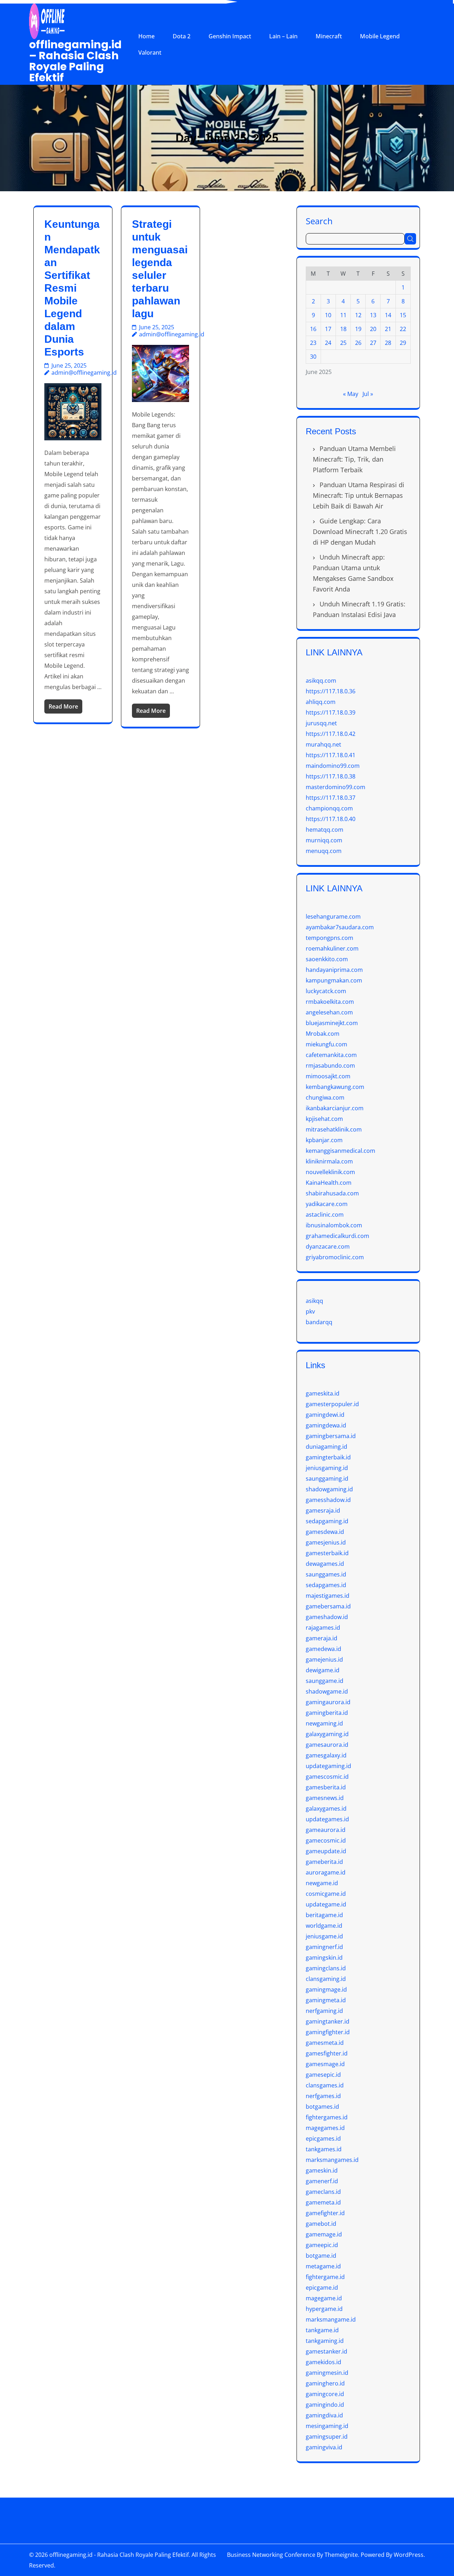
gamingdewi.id (325, 1415)
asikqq (314, 1301)
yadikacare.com (327, 1204)
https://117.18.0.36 (331, 691)
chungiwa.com (325, 1097)
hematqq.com (325, 830)
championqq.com (329, 808)
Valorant (150, 53)
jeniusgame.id (324, 1936)
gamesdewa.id (325, 1532)
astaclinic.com (325, 1215)
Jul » (368, 394)
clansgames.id (325, 2085)
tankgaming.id (325, 2341)
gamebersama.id (328, 1606)
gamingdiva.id (324, 2415)
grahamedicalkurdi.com (337, 1236)
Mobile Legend (380, 36)
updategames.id (327, 1819)
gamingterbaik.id (328, 1457)
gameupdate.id (326, 1851)
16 (313, 329)
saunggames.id (326, 1574)
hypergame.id (324, 2309)
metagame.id (323, 2266)
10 (328, 315)
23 (313, 343)
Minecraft (329, 36)
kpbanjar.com (324, 1140)
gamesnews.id (325, 1798)
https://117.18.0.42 (331, 734)
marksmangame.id (331, 2319)
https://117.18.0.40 (331, 819)
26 (358, 343)
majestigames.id (328, 1596)
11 (343, 315)
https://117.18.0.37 (331, 798)
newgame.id (322, 1883)
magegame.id (324, 2298)
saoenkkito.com (327, 959)
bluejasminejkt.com (332, 1023)
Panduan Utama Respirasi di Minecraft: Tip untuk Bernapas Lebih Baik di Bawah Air (359, 495)
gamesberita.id (326, 1787)
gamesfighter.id (327, 2053)
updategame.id (326, 1904)
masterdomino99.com (336, 787)
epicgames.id (323, 2139)
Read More (63, 706)
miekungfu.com (326, 1044)
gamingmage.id (326, 1989)
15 (403, 315)
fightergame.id (325, 2277)
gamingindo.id (325, 2405)
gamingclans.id (326, 1968)
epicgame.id (322, 2288)
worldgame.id (324, 1926)
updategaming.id (328, 1766)
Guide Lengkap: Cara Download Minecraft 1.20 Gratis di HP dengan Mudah (360, 532)
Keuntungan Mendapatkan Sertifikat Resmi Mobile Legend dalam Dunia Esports (72, 288)
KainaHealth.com (329, 1183)
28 (388, 343)
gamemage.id (324, 2234)
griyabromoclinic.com (335, 1257)
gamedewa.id (323, 1649)
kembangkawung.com (335, 1087)
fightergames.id (327, 2117)
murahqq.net (323, 744)
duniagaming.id (326, 1447)
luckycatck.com (326, 991)
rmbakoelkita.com (330, 1002)
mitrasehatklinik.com (334, 1129)
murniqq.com (324, 840)
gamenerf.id (322, 2181)
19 (358, 329)
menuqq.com (324, 851)
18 (343, 329)
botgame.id (321, 2256)
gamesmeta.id (325, 2043)
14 (388, 315)
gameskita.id (323, 1393)
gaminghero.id (325, 2383)
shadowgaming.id (329, 1489)
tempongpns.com (330, 938)
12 (358, 315)
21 (388, 329)
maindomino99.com (333, 766)
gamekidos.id (323, 2362)
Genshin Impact (230, 36)
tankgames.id (324, 2149)
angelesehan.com (329, 1012)
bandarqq (319, 1322)
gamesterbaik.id (327, 1553)
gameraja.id (322, 1638)
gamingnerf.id (324, 1947)
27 (373, 343)
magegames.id (325, 2128)
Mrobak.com (323, 1034)
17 (328, 329)
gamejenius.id (324, 1659)
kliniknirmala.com (329, 1161)
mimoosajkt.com (328, 1076)
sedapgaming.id (327, 1521)
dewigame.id (323, 1670)
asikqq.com (321, 681)
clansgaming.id (326, 1979)
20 (373, 329)
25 (343, 343)
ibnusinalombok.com (334, 1225)
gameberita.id (324, 1862)
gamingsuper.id (327, 2437)
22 (403, 329)
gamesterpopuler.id (332, 1404)
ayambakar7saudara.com (340, 927)
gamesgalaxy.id (326, 1755)
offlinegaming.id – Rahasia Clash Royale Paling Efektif (75, 61)
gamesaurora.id (327, 1745)
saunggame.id (325, 1681)
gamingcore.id (325, 2394)
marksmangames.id (332, 2160)
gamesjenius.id (326, 1542)
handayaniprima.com (334, 970)
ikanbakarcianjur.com (335, 1108)
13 (373, 315)
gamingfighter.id (328, 2032)
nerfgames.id (323, 2096)
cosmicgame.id (326, 1894)
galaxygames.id (326, 1809)
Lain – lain (283, 36)
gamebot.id (321, 2224)
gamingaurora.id (328, 1702)
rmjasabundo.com (330, 1066)
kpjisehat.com (324, 1119)
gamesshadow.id (328, 1500)
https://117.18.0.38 (331, 776)
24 (328, 343)
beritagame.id (324, 1915)
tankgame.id (322, 2330)
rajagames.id (323, 1628)
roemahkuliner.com (332, 948)
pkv (310, 1311)
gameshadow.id (327, 1617)
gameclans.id (323, 2192)
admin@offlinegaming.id (84, 373)
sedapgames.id (326, 1585)
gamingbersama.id (331, 1436)
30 (313, 357)
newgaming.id (324, 1723)
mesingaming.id (327, 2426)
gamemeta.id (323, 2202)
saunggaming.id (327, 1479)
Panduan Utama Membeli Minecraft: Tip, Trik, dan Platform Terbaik (354, 459)
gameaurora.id (326, 1830)
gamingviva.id (324, 2447)
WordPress (409, 2555)
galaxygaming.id (327, 1734)
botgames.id (322, 2107)
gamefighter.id (325, 2213)
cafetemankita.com (331, 1055)
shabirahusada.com (332, 1193)
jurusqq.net (321, 723)
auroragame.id (326, 1872)
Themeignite (341, 2555)
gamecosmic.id (326, 1840)
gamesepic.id (323, 2075)
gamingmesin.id (327, 2373)
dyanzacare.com (328, 1246)
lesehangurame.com (333, 917)
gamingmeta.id (326, 2000)
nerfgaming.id (324, 2011)
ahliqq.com (321, 702)
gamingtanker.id (328, 2021)
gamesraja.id (323, 1510)
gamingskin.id (324, 1958)
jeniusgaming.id (327, 1468)
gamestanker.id (326, 2351)
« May (351, 394)
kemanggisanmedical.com (340, 1151)
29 (403, 343)
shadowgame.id (327, 1691)
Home (146, 36)
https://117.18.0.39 (331, 712)
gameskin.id (322, 2170)
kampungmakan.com (334, 980)
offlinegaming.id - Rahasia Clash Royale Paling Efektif (119, 2555)
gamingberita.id (327, 1713)
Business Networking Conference (271, 2555)
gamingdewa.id (326, 1425)
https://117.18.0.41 (331, 755)
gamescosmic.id (327, 1777)
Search (319, 221)
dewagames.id (325, 1564)
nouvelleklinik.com (330, 1172)
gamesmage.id (325, 2064)
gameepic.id (322, 2245)
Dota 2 (182, 36)
